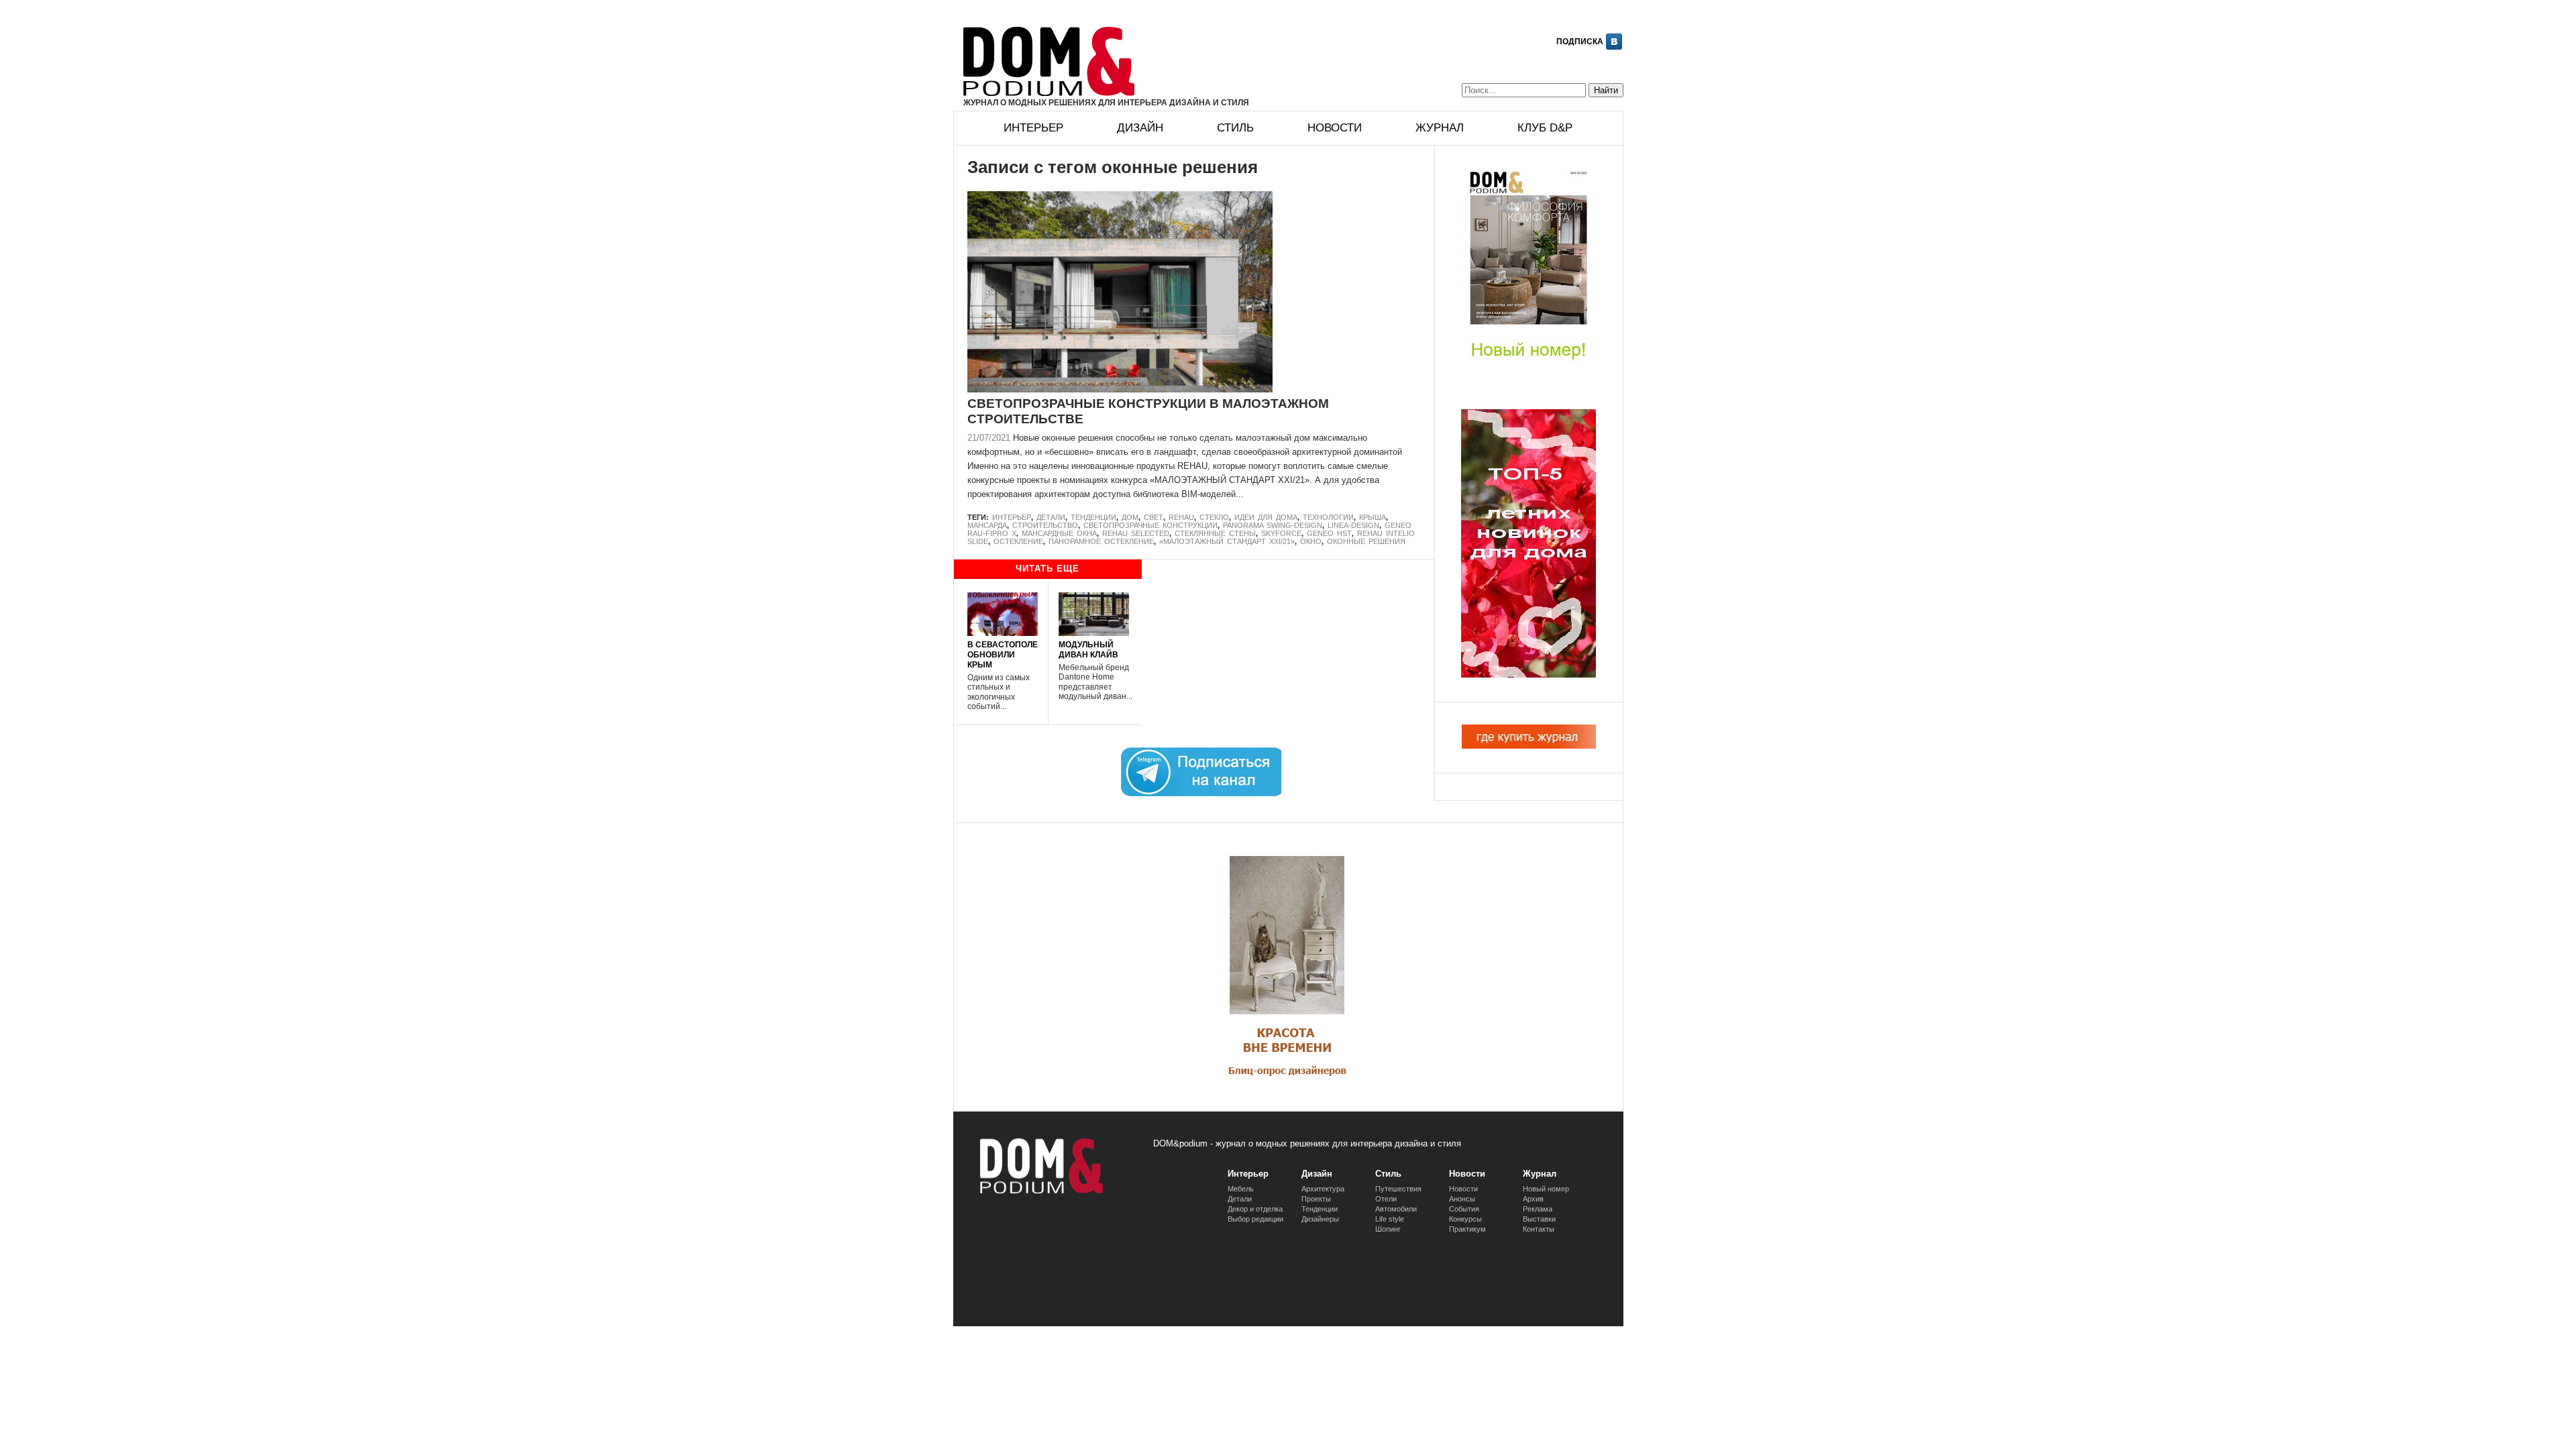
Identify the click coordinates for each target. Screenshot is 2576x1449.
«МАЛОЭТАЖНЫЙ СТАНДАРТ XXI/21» (1227, 541)
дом (1130, 517)
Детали (1051, 517)
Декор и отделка (1255, 1209)
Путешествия (1398, 1189)
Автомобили (1396, 1209)
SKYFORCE (1281, 533)
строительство (1045, 525)
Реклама (1538, 1209)
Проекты (1316, 1199)
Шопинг (1388, 1229)
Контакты (1539, 1229)
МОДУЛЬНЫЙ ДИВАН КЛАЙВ (1088, 649)
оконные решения (1366, 541)
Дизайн (1140, 128)
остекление (1018, 541)
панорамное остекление (1101, 541)
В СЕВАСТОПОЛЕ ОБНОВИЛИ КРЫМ (1003, 654)
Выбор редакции (1255, 1219)
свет (1153, 517)
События (1464, 1209)
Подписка (1580, 42)
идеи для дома (1266, 517)
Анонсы (1462, 1199)
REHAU (1181, 517)
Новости (1335, 128)
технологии (1328, 517)
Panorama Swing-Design (1273, 525)
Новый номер (1546, 1189)
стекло (1214, 517)
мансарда (987, 525)
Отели (1386, 1199)
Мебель (1241, 1189)
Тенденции (1093, 517)
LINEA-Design (1353, 525)
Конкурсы (1465, 1219)
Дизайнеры (1320, 1219)
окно (1311, 541)
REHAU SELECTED (1136, 533)
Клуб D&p (1545, 128)
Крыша (1373, 517)
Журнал (1440, 128)
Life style (1390, 1219)
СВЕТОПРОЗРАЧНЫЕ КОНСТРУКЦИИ (1150, 525)
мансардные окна (1059, 533)
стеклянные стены (1215, 533)
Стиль (1235, 128)
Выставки (1539, 1219)
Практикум (1467, 1229)
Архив (1533, 1199)
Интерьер (1033, 128)
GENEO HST (1329, 533)
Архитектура (1323, 1189)
